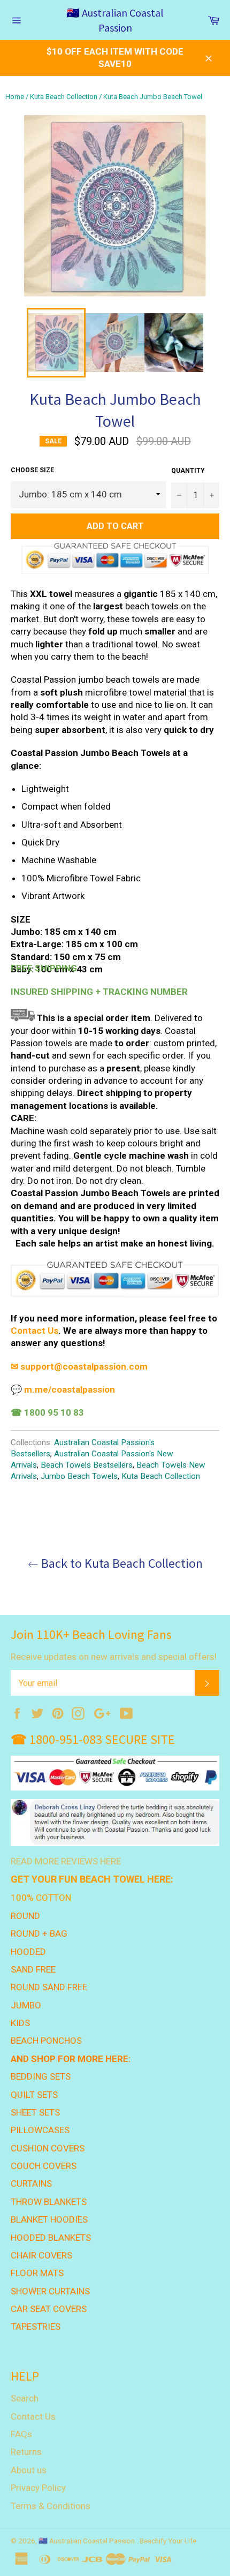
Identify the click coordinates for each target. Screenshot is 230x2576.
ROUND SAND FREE (49, 1987)
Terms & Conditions (51, 2506)
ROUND (25, 1916)
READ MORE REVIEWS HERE (66, 1861)
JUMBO (26, 2005)
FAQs (21, 2434)
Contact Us (34, 1331)
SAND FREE (33, 1969)
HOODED (28, 1952)
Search (25, 2398)
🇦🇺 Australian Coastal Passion (115, 20)
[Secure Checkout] (115, 1295)
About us (29, 2470)
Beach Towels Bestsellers (87, 1465)
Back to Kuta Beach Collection (121, 1563)
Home (15, 97)
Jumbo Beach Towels (79, 1476)
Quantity (188, 471)
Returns (26, 2452)
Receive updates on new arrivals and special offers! (114, 1657)
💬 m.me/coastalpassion (63, 1389)
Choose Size (32, 470)
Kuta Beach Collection (64, 97)
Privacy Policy (38, 2488)
